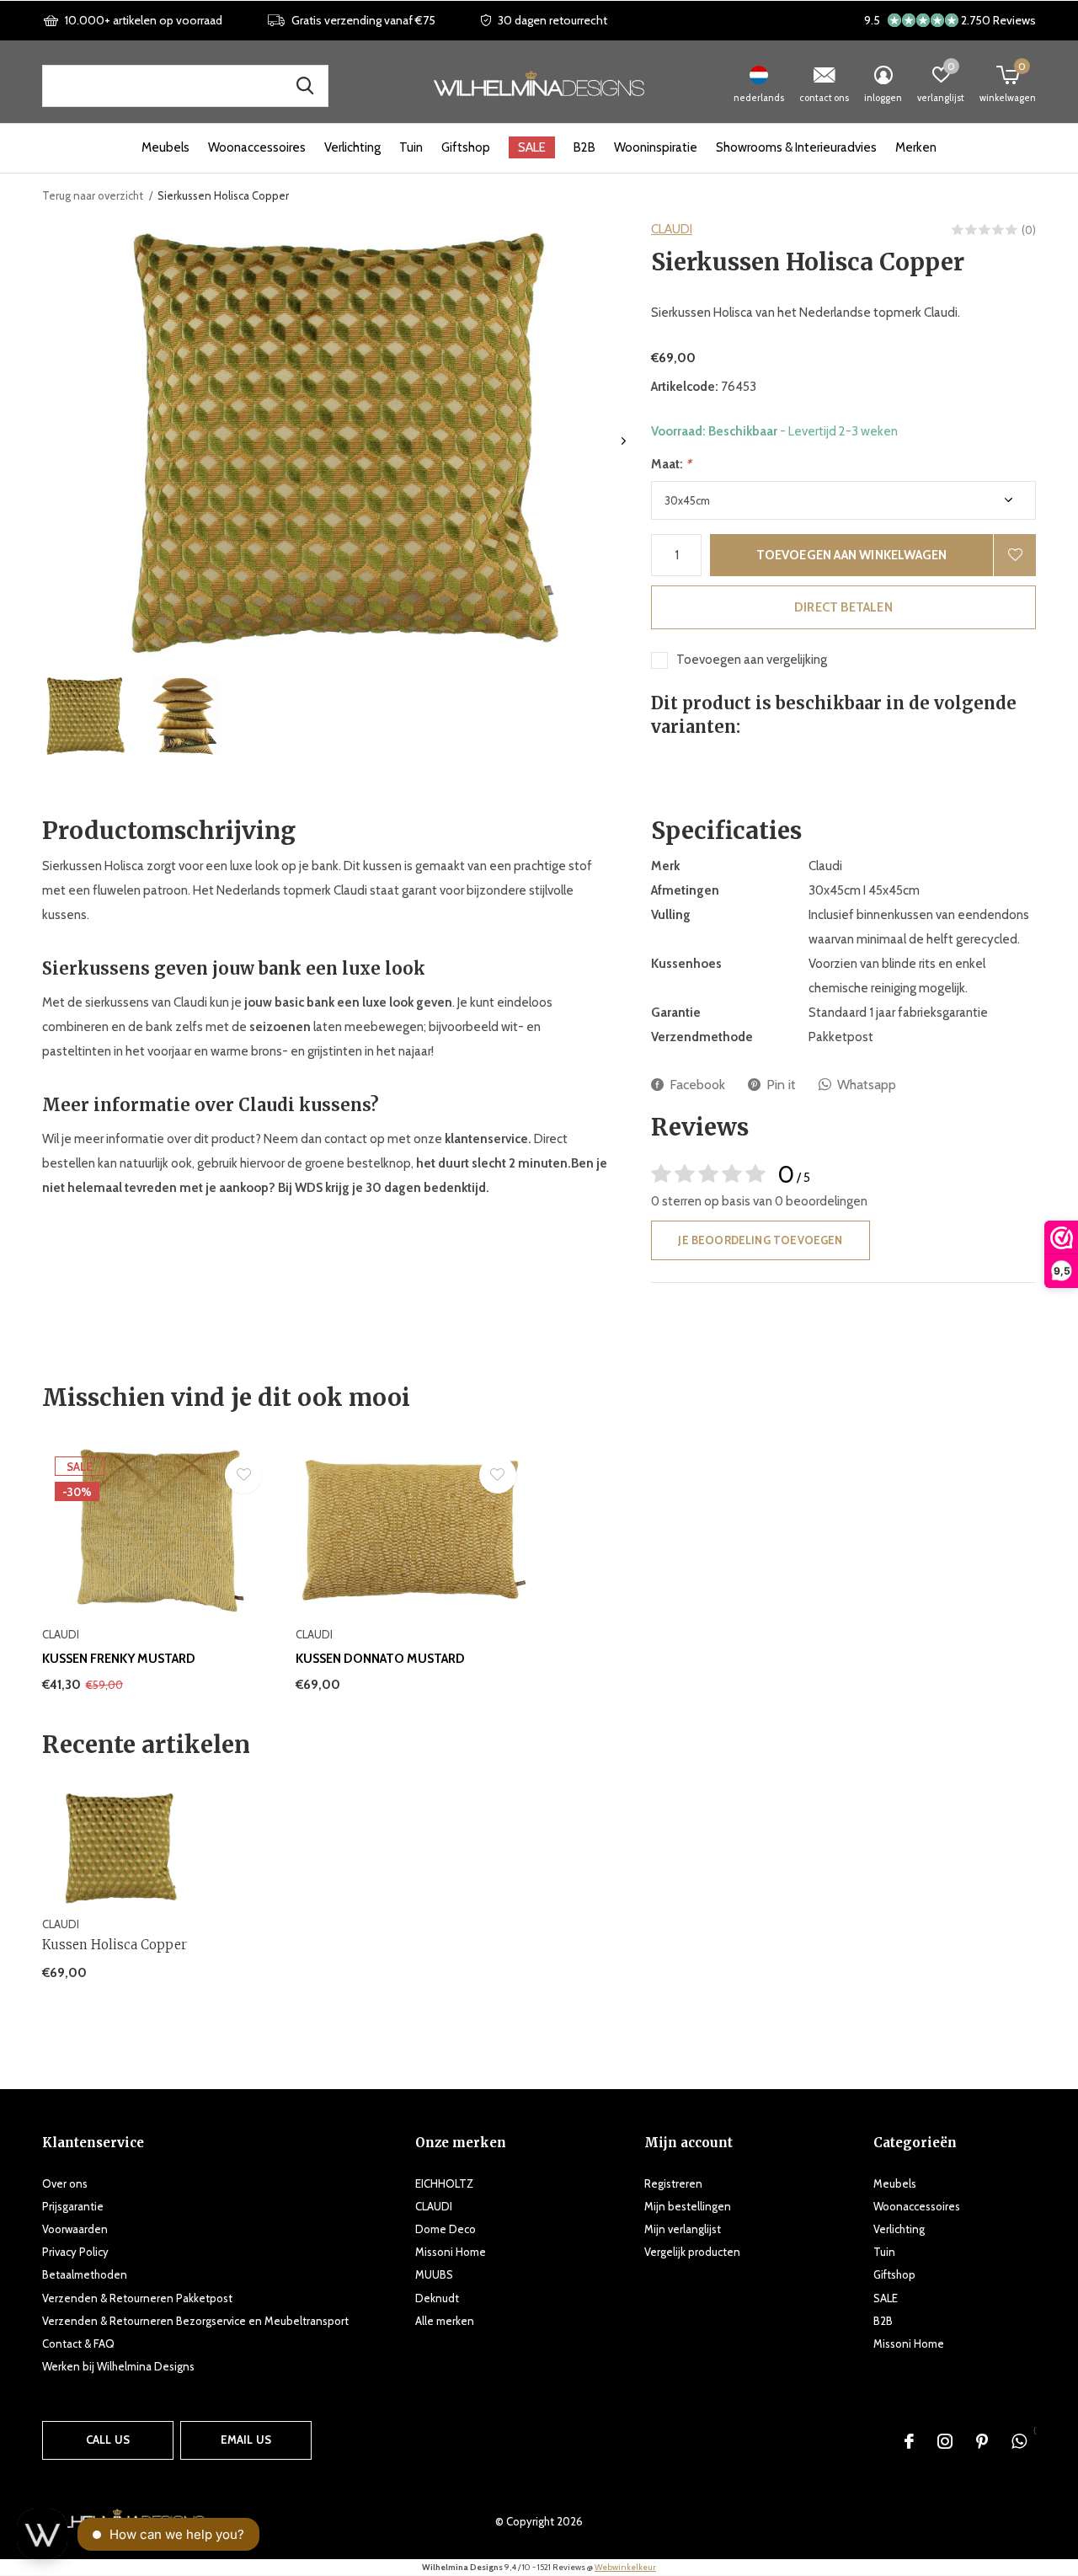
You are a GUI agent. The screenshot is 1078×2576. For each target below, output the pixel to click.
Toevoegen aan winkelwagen (852, 555)
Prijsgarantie (73, 2206)
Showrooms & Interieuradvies (796, 147)
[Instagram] (945, 2441)
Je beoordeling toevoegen (760, 1240)
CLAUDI (672, 229)
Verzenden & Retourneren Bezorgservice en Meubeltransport (195, 2321)
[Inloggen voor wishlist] (1015, 555)
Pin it (781, 1085)
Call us (108, 2440)
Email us (246, 2440)
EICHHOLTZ (444, 2183)
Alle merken (445, 2321)
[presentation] (624, 441)
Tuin (411, 147)
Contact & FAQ (78, 2344)
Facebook (697, 1085)
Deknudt (437, 2298)
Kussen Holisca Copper (115, 1945)
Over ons (65, 2183)
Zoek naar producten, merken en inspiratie (305, 86)
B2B (584, 147)
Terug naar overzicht (93, 195)
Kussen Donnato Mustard (380, 1659)
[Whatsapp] (1019, 2441)
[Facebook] (909, 2441)
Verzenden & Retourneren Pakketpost (137, 2298)
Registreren (673, 2183)
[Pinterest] (982, 2441)
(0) (1029, 230)
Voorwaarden (75, 2229)
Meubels (165, 147)
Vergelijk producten (692, 2252)
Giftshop (466, 147)
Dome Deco (446, 2229)
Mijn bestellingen (688, 2206)
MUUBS (434, 2274)
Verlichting (352, 147)
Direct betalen (843, 607)
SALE (532, 147)
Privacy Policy (75, 2252)
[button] (85, 716)
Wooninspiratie (656, 147)
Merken (916, 147)
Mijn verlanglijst (683, 2229)
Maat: (671, 464)
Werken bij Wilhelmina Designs (118, 2366)
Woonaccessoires (257, 147)
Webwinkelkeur (625, 2567)
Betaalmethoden (85, 2274)
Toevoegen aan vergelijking (752, 660)
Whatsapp (867, 1085)
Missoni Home (451, 2252)
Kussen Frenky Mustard (119, 1659)
